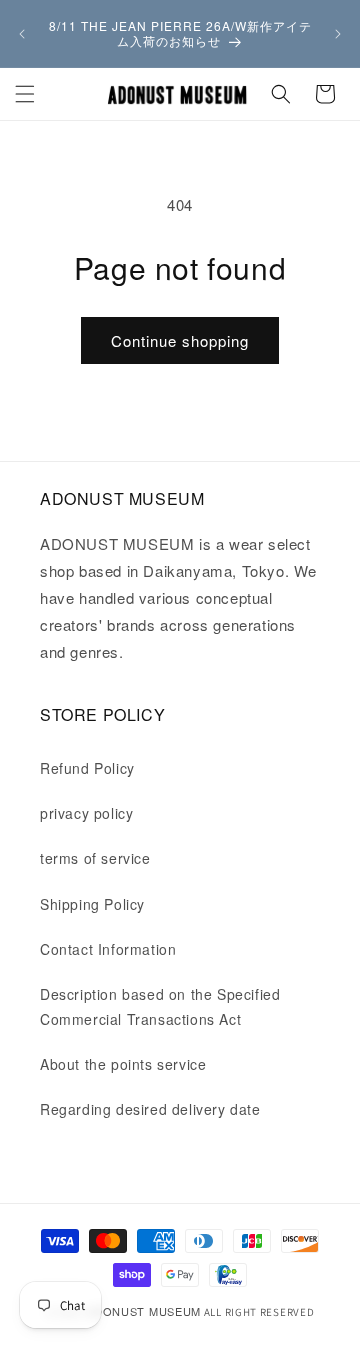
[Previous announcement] (22, 34)
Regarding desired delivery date (150, 1109)
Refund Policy (87, 768)
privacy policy (86, 813)
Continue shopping (180, 340)
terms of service (95, 858)
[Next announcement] (338, 34)
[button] (25, 94)
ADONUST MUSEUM (143, 1311)
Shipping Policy (92, 904)
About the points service (123, 1064)
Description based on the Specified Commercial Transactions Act (160, 1006)
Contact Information (108, 949)
